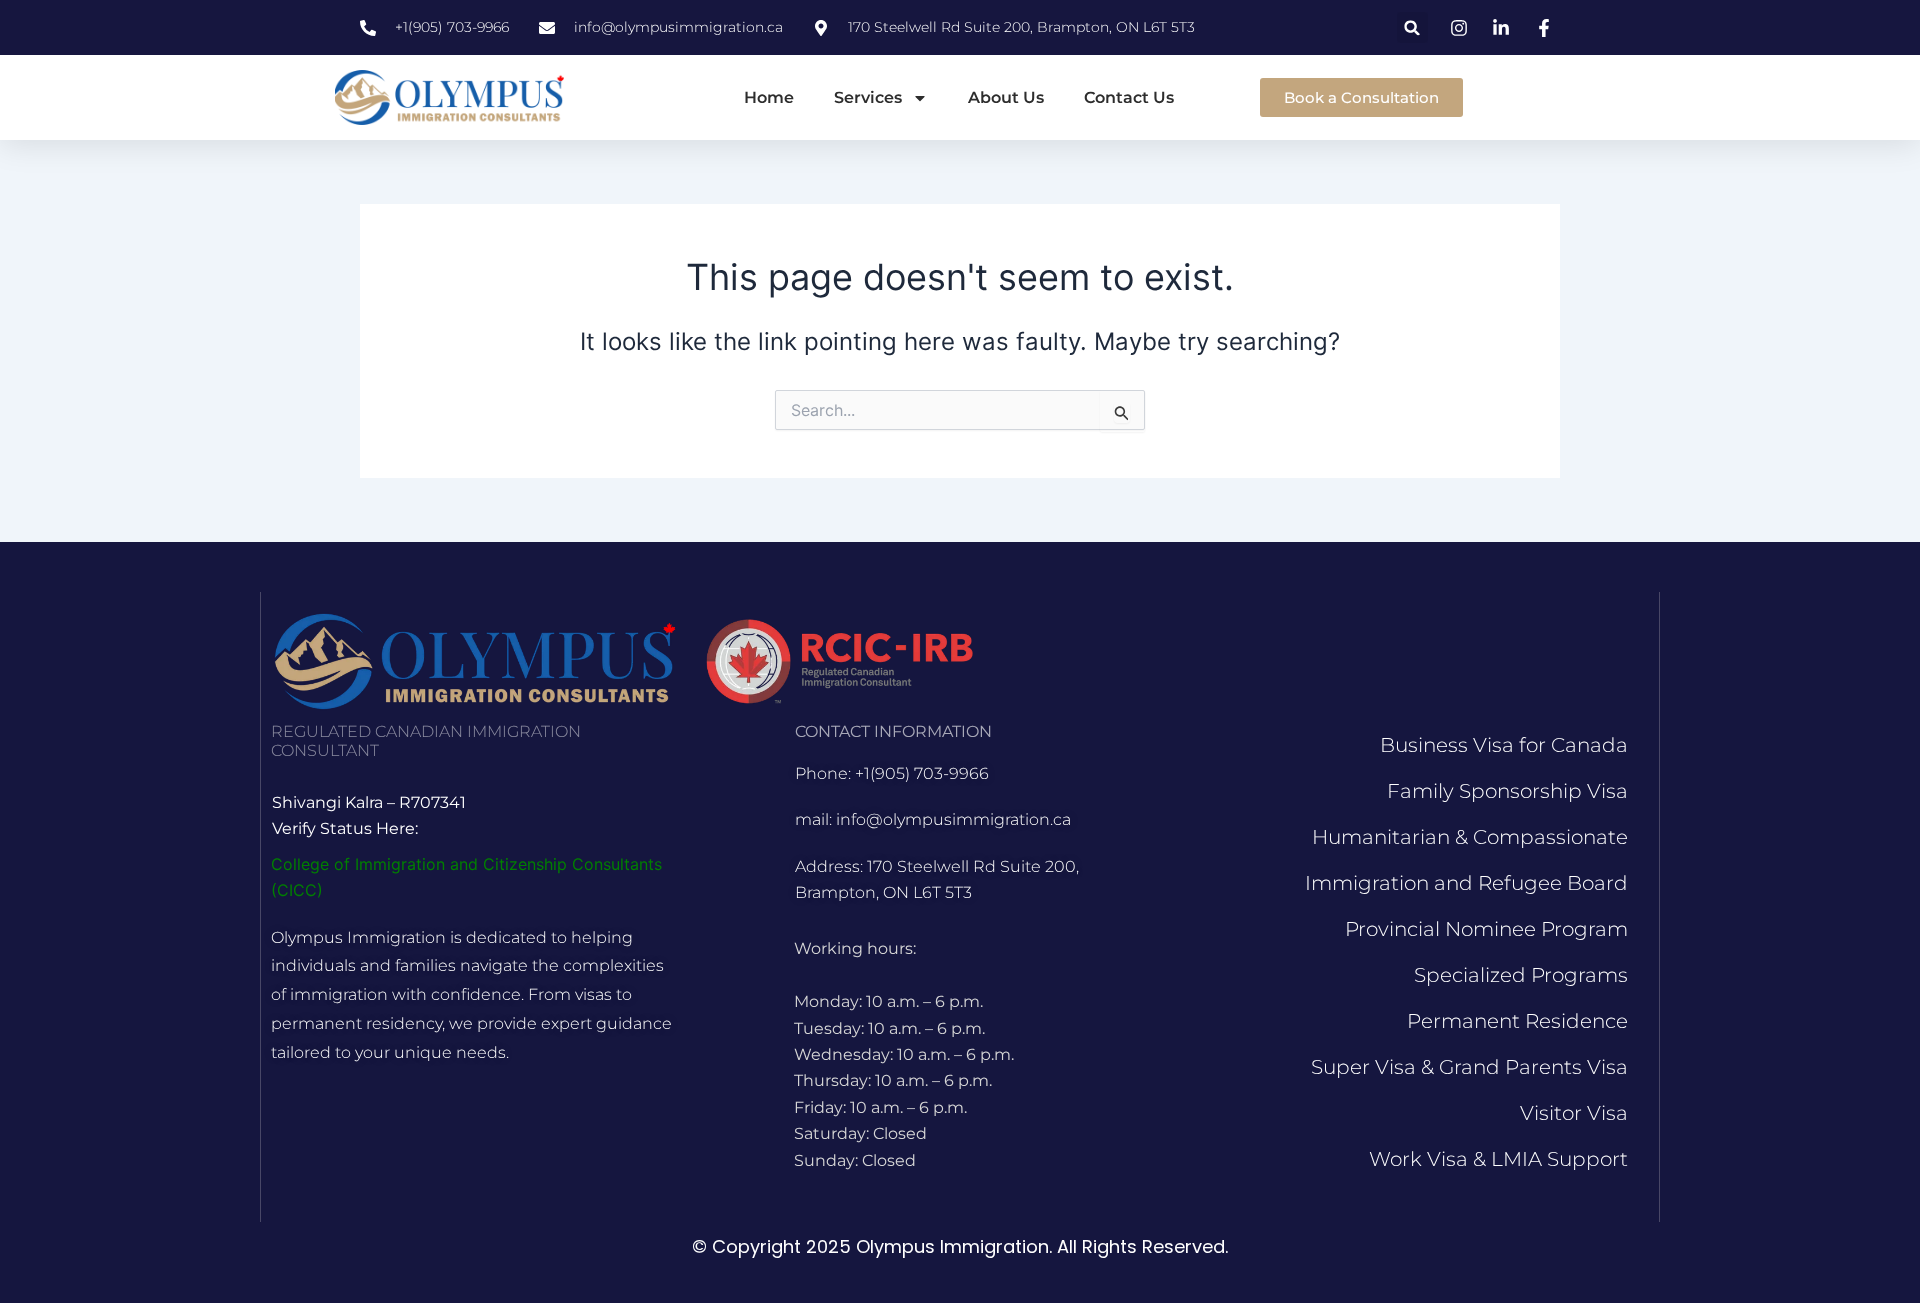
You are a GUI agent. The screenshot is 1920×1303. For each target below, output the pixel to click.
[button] (1412, 27)
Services (868, 97)
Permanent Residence (1517, 1021)
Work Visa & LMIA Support (1498, 1159)
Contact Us (1129, 97)
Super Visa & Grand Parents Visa (1469, 1067)
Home (769, 97)
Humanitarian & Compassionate (1470, 837)
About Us (1006, 97)
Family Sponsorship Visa (1507, 791)
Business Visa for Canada (1504, 745)
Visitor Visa (1574, 1113)
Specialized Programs (1521, 975)
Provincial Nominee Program (1486, 929)
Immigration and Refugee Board (1466, 883)
